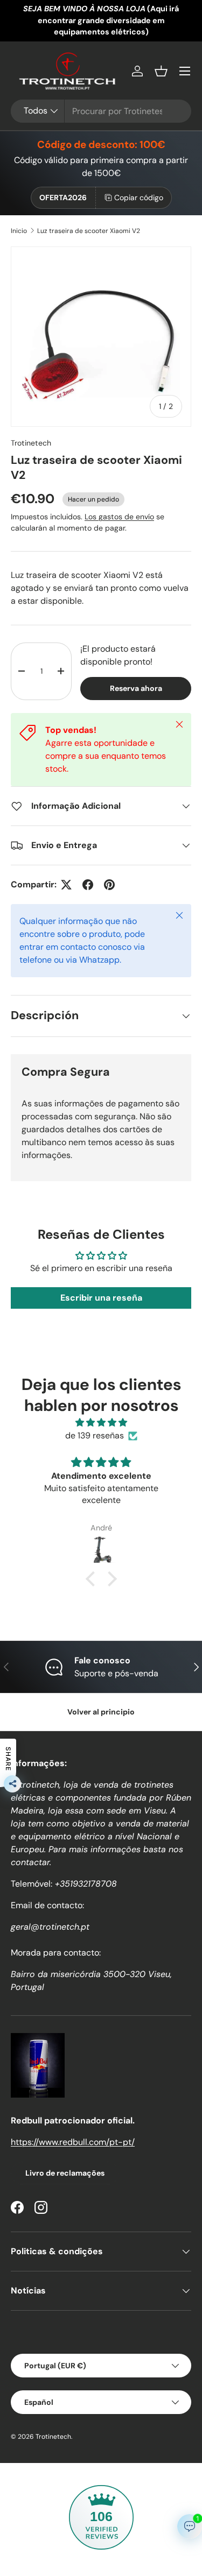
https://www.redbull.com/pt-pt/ (73, 2142)
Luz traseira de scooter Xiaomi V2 (89, 231)
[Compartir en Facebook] (88, 885)
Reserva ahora (136, 688)
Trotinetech (31, 443)
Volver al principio (101, 1712)
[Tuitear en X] (66, 885)
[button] (161, 71)
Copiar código (139, 197)
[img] (101, 1423)
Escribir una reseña (101, 1298)
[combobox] (101, 111)
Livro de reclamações (65, 2173)
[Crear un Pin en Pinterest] (109, 885)
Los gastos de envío (119, 517)
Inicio (19, 231)
